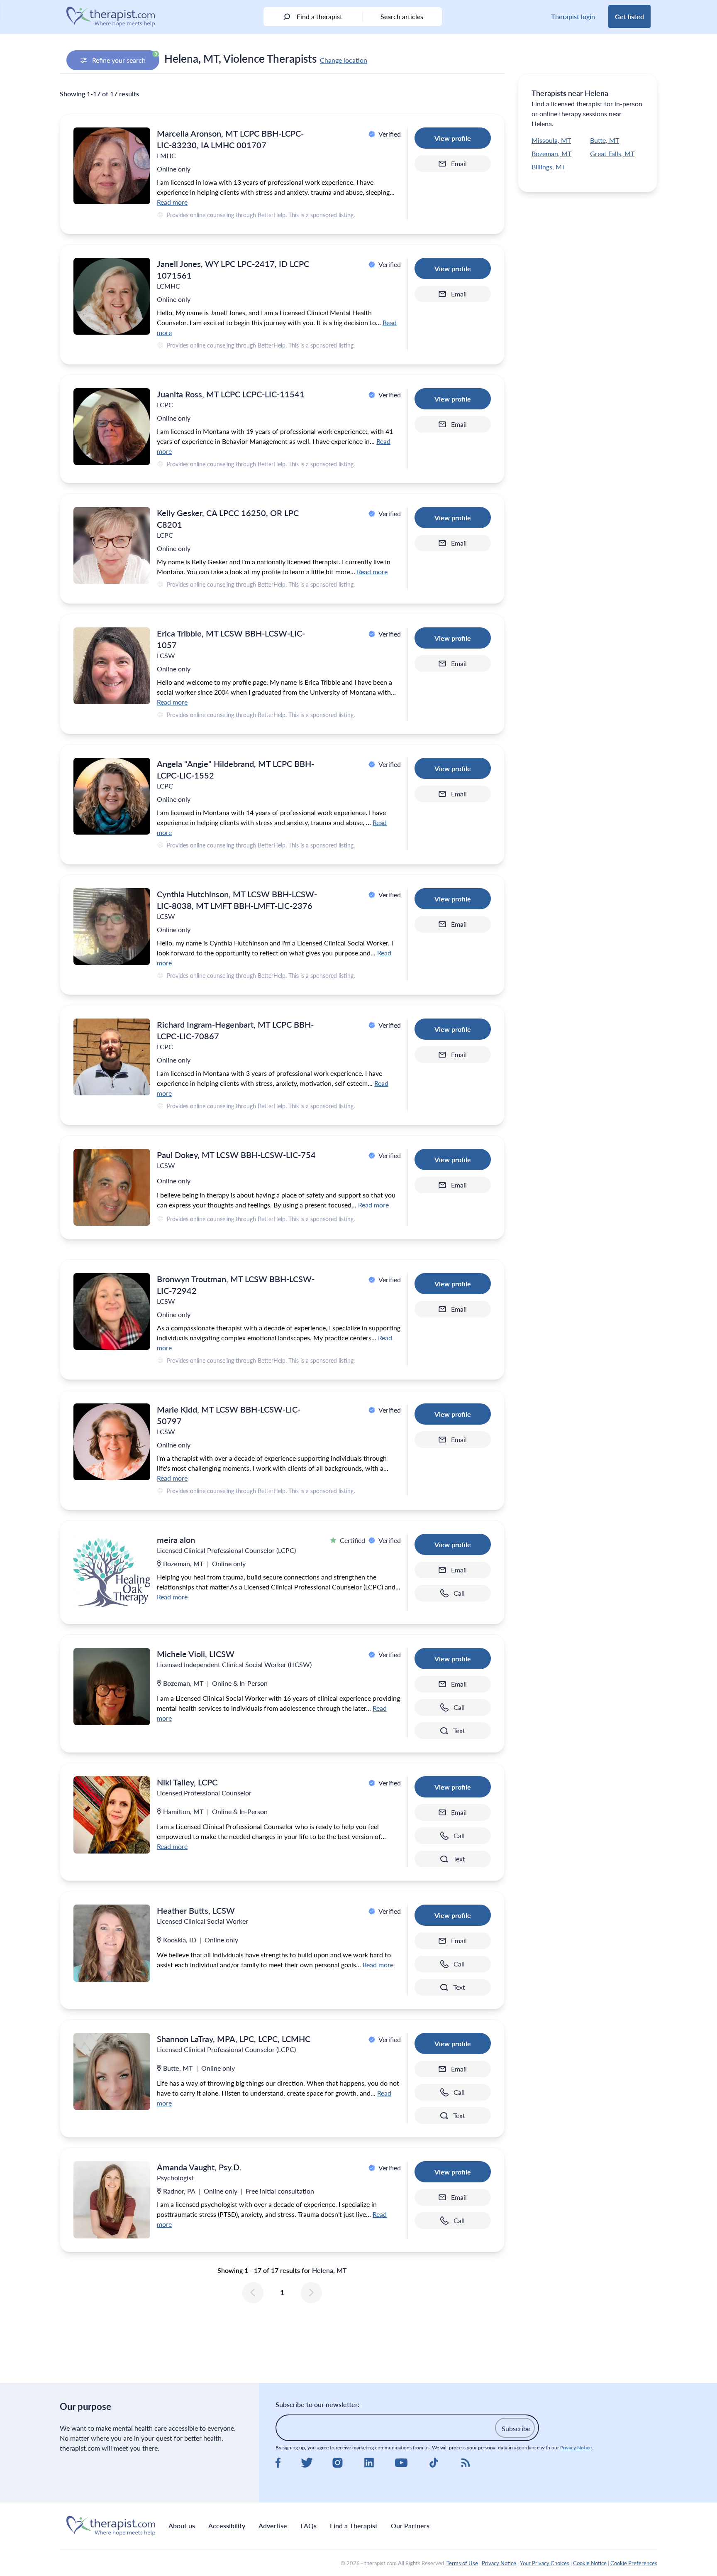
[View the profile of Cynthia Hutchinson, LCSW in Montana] (112, 927)
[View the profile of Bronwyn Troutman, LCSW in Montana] (112, 1311)
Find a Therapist (354, 2526)
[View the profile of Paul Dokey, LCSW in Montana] (112, 1187)
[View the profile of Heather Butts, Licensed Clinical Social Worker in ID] (112, 1943)
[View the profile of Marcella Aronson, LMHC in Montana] (112, 166)
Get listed (629, 16)
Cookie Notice (590, 2563)
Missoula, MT (551, 140)
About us (182, 2526)
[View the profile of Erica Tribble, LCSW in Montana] (112, 666)
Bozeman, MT (551, 153)
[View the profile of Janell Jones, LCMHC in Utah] (112, 296)
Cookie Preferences (634, 2563)
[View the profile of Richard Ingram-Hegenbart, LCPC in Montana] (112, 1057)
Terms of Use (462, 2563)
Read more (172, 202)
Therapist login (573, 16)
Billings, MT (549, 167)
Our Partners (410, 2526)
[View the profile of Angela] (112, 796)
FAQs (309, 2526)
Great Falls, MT (612, 153)
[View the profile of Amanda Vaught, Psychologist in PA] (112, 2200)
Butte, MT (605, 140)
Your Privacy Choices (545, 2563)
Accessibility (227, 2526)
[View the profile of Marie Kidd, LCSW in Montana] (112, 1442)
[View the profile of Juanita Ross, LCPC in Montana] (112, 427)
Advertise (273, 2526)
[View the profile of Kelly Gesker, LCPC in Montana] (112, 545)
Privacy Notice (576, 2447)
